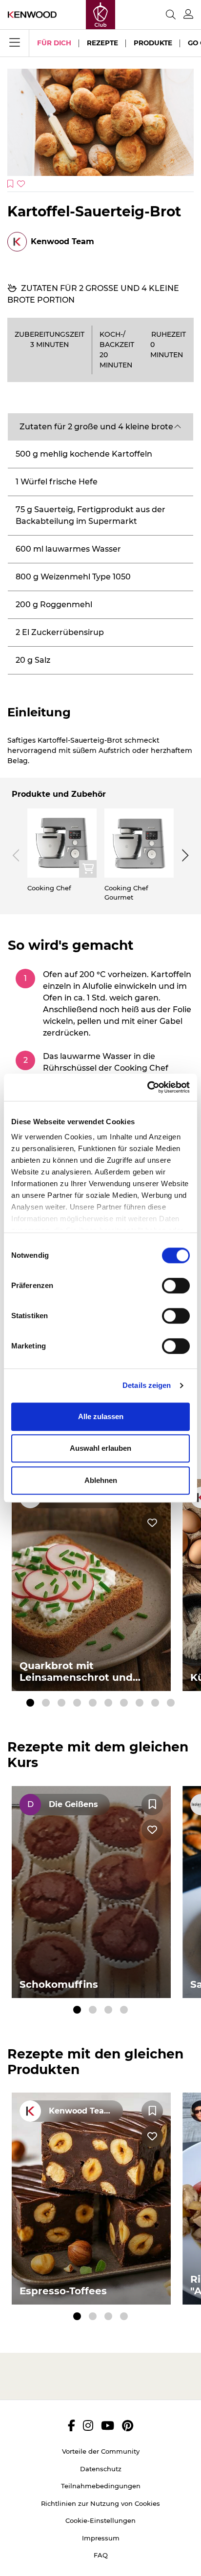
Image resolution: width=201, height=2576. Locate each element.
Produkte (153, 43)
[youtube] (108, 2425)
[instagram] (88, 2425)
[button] (100, 427)
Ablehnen (101, 1480)
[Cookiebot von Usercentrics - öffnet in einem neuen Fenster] (147, 1087)
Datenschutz (101, 2469)
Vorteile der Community (101, 2451)
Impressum (101, 2538)
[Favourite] (152, 1805)
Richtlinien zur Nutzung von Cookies (100, 2503)
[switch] (176, 1286)
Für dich (54, 43)
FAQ (101, 2555)
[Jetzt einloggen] (188, 14)
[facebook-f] (71, 2425)
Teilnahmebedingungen (101, 2486)
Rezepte (102, 43)
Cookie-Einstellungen (100, 2520)
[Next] (183, 855)
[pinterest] (128, 2425)
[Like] (152, 1523)
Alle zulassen (101, 1416)
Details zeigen (147, 1385)
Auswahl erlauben (100, 1448)
